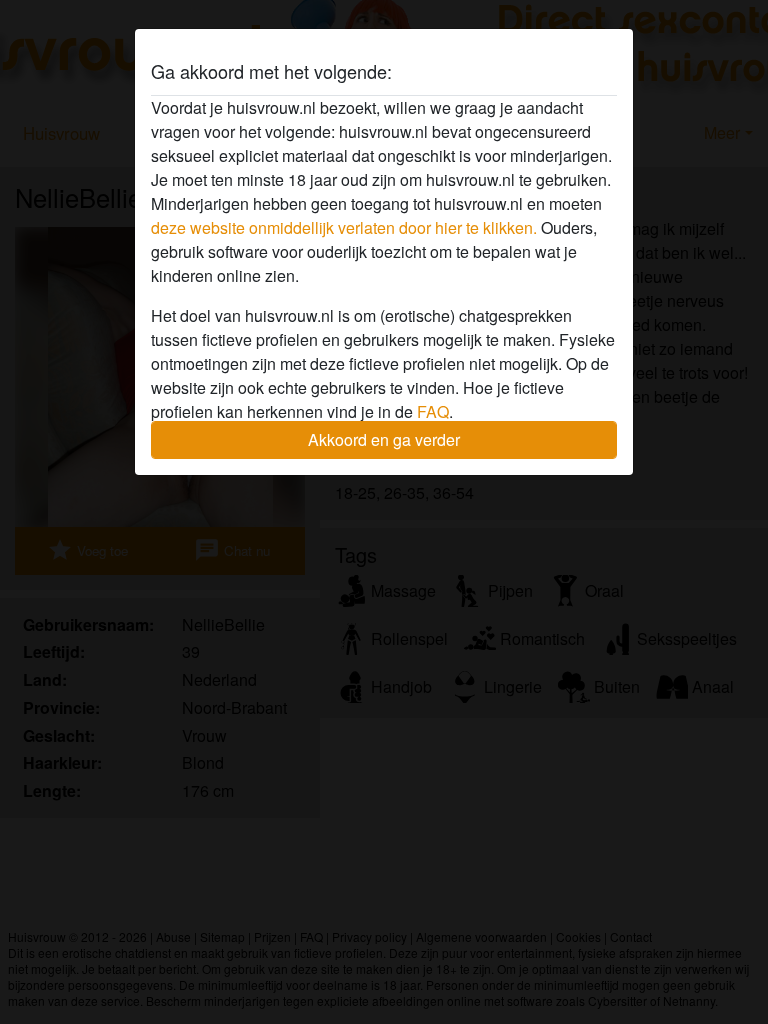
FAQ (433, 411)
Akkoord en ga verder (384, 439)
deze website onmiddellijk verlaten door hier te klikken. (344, 227)
